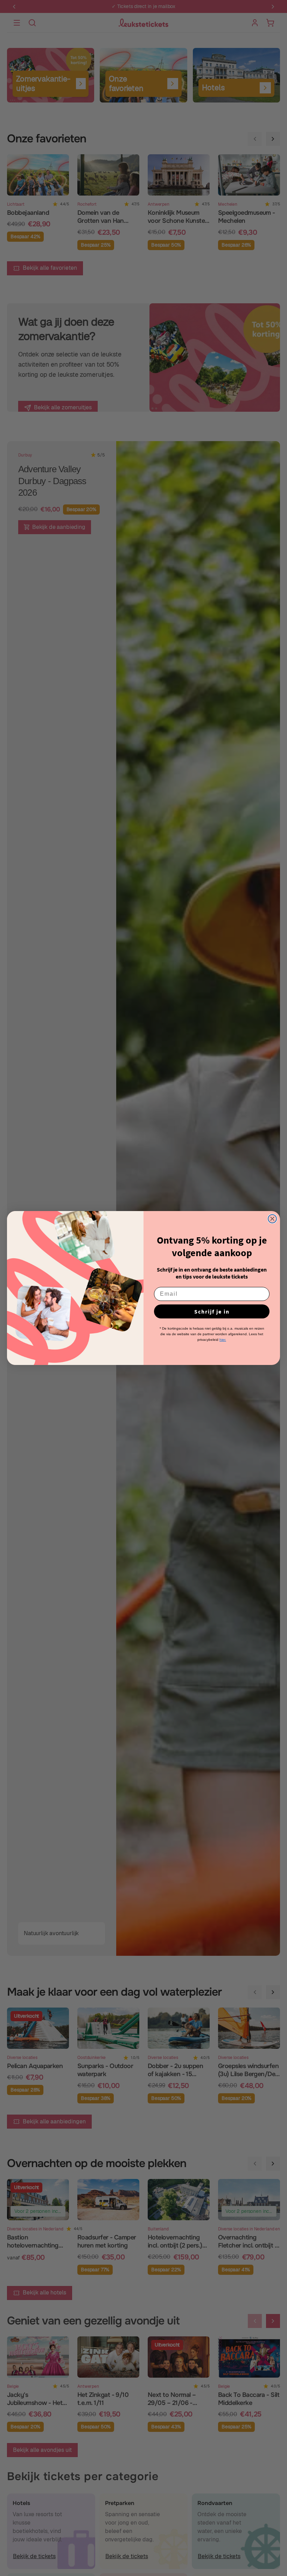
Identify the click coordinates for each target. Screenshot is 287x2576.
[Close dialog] (272, 1219)
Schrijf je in (212, 1311)
